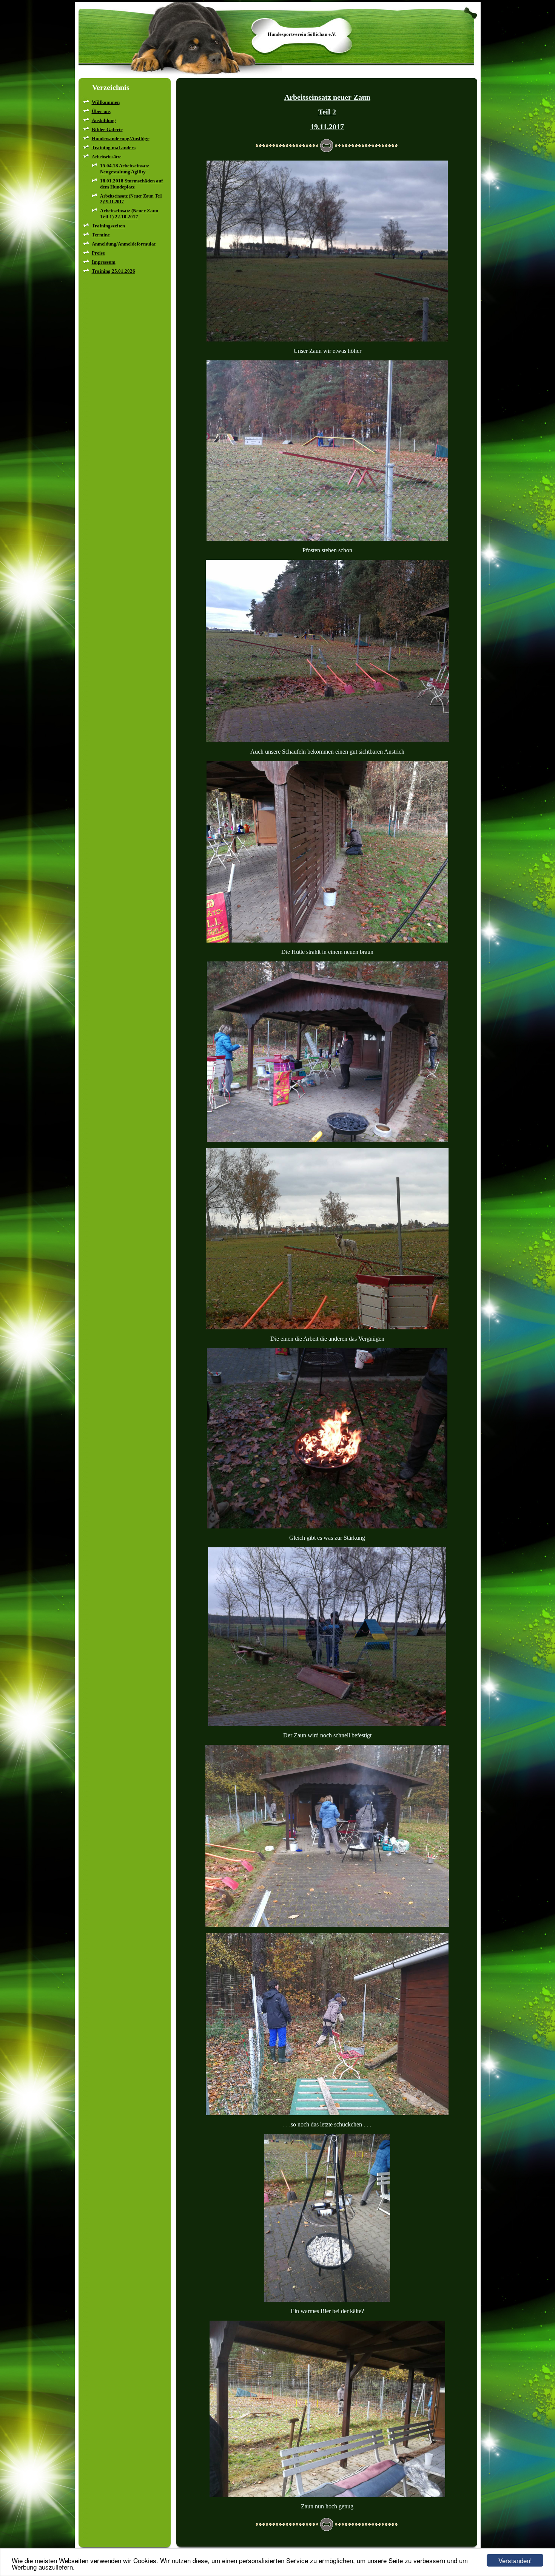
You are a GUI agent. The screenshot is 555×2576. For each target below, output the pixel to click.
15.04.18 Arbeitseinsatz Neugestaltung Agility (125, 169)
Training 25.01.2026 (113, 271)
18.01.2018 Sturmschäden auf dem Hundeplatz (131, 184)
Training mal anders (114, 148)
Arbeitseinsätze (106, 157)
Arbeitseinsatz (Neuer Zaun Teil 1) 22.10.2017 (129, 214)
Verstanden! (515, 2560)
